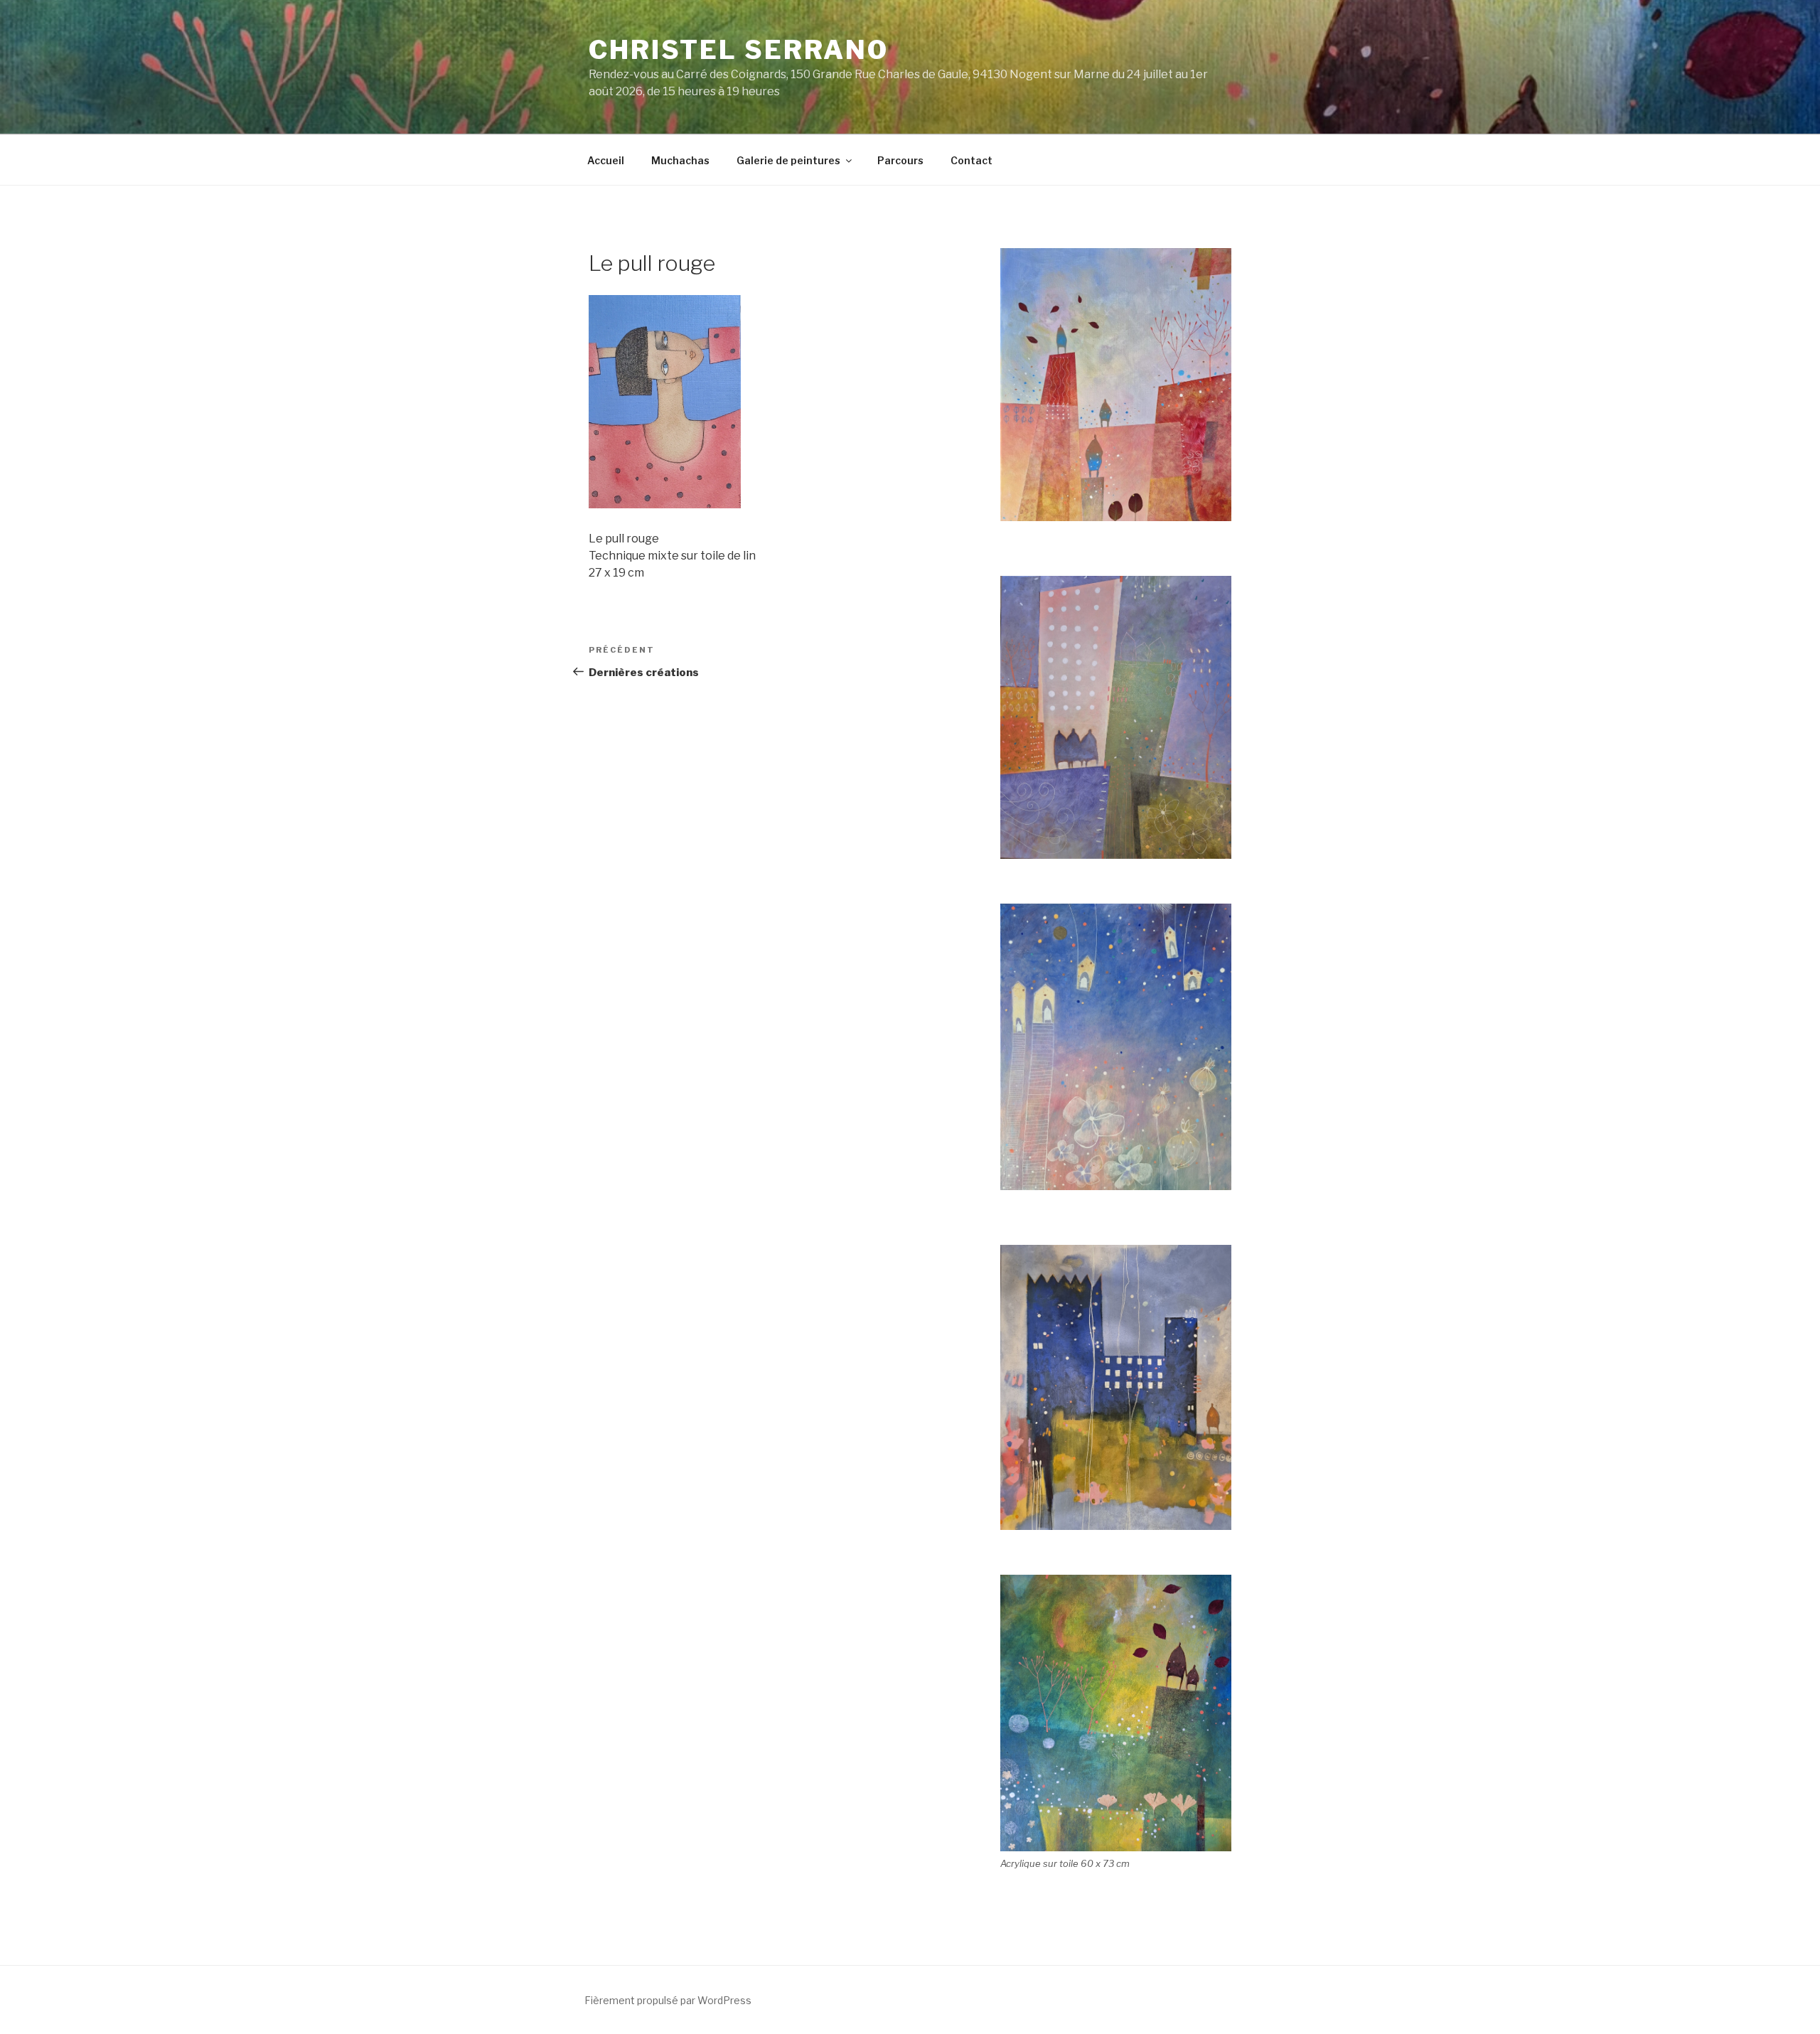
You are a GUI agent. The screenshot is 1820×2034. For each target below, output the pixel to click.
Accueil (606, 160)
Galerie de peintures (788, 160)
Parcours (900, 160)
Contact (971, 160)
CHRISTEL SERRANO (739, 50)
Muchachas (680, 160)
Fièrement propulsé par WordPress (668, 2000)
